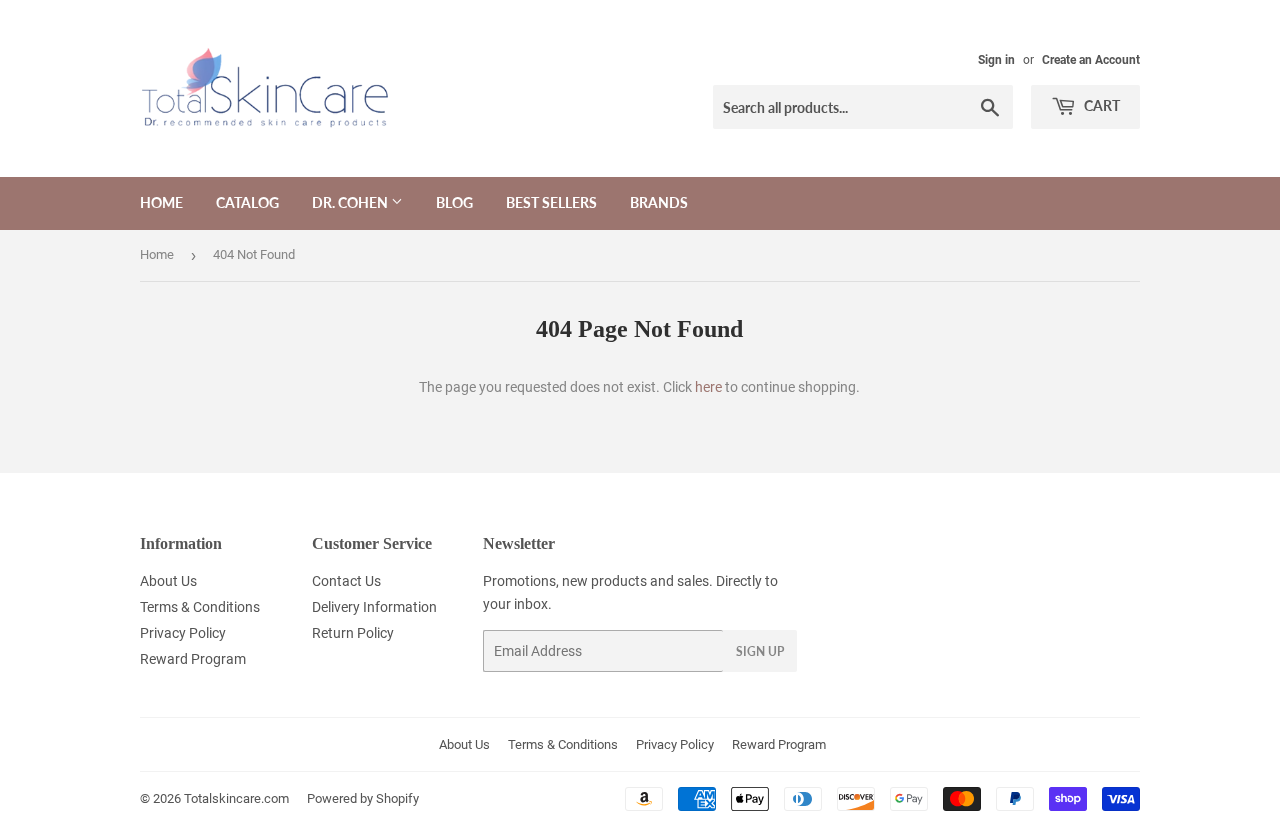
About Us (168, 581)
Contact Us (346, 581)
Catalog (247, 202)
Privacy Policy (183, 633)
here (708, 387)
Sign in (996, 60)
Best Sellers (551, 202)
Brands (659, 202)
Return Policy (353, 633)
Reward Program (193, 659)
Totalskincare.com (236, 798)
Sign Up (760, 651)
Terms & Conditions (200, 607)
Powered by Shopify (363, 798)
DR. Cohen (351, 202)
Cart (1100, 105)
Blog (454, 202)
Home (161, 202)
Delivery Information (374, 607)
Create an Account (1091, 60)
